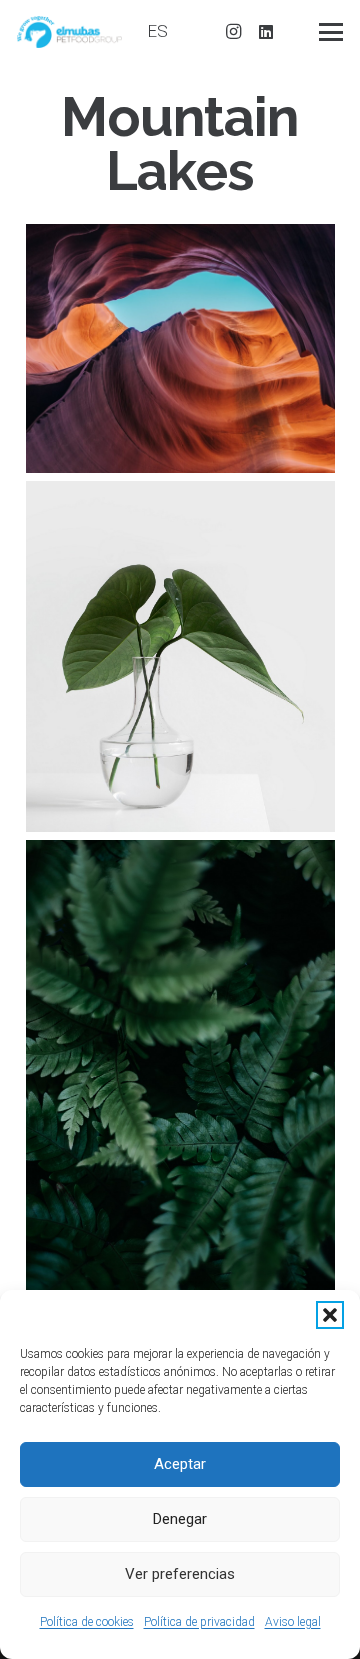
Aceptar (180, 1464)
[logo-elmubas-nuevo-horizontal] (69, 32)
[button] (330, 1315)
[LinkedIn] (266, 32)
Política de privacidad (199, 1622)
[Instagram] (234, 32)
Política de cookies (87, 1622)
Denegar (180, 1519)
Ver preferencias (180, 1574)
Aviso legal (293, 1622)
